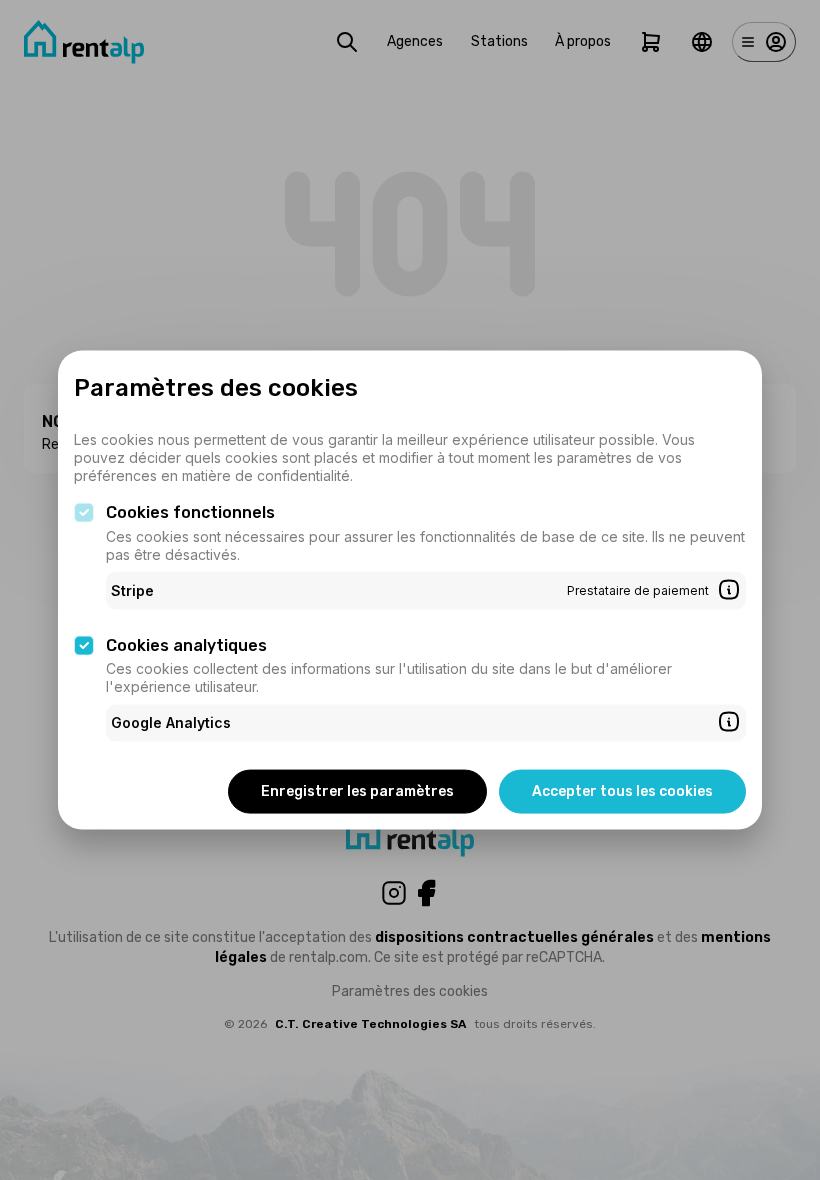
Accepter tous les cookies (622, 790)
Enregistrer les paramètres (357, 790)
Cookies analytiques (186, 644)
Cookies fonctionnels (190, 512)
